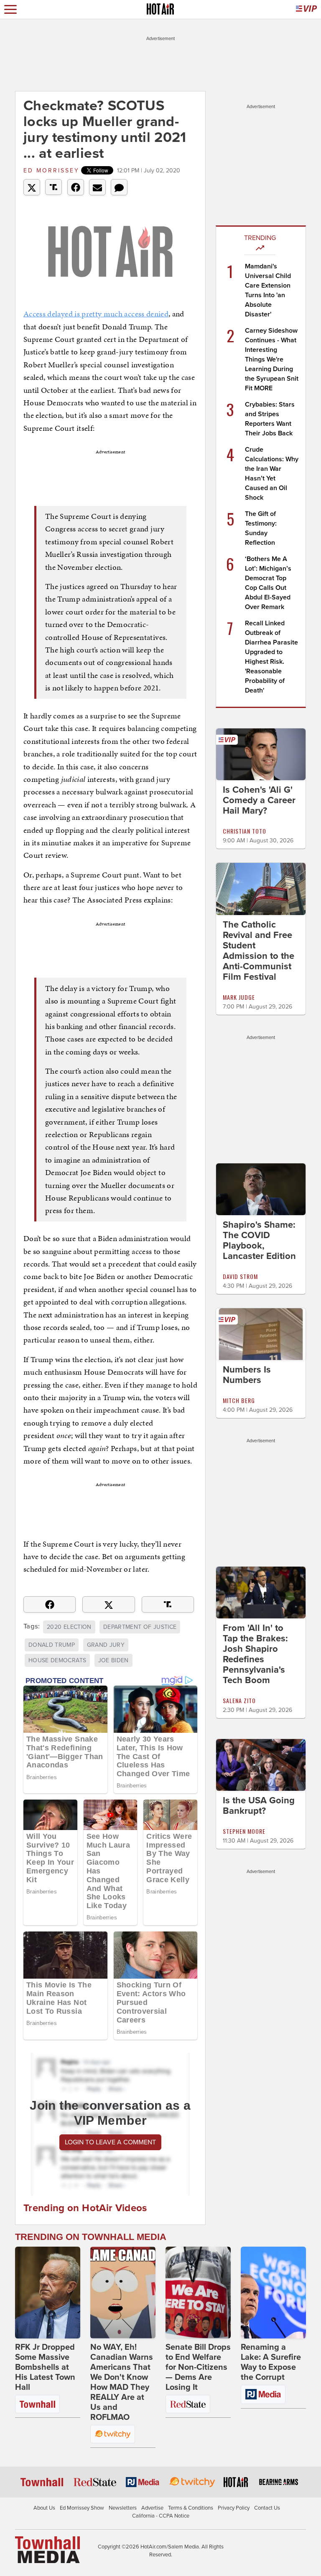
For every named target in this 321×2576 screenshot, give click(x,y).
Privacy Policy (234, 2508)
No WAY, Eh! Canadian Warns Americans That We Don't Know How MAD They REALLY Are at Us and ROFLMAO (122, 2382)
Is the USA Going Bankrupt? (259, 1806)
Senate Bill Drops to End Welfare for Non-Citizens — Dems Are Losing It (198, 2367)
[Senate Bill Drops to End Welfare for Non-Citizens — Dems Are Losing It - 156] (198, 2293)
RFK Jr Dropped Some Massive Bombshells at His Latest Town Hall (45, 2367)
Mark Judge (239, 997)
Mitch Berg (239, 1400)
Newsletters (123, 2508)
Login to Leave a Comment (110, 2142)
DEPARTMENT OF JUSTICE (140, 1627)
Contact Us (267, 2508)
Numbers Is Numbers (247, 1375)
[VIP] (306, 9)
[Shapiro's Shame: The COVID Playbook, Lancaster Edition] (261, 1188)
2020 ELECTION (69, 1627)
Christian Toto (245, 831)
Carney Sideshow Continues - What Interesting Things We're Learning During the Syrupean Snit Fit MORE (272, 359)
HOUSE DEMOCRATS (57, 1660)
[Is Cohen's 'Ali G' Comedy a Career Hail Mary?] (261, 754)
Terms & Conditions (191, 2508)
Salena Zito (239, 1700)
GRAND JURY (106, 1645)
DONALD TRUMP (52, 1645)
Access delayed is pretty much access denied (96, 314)
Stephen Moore (244, 1831)
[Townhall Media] (47, 2549)
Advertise (152, 2508)
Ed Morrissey (51, 171)
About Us (44, 2508)
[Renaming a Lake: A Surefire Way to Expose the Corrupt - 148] (273, 2293)
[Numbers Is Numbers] (261, 1334)
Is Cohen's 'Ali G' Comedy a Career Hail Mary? (259, 800)
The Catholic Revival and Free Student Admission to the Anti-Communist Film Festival (259, 951)
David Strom (240, 1276)
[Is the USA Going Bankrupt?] (261, 1765)
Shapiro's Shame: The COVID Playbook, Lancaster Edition (259, 1240)
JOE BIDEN (113, 1660)
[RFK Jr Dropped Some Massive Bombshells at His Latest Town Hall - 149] (48, 2293)
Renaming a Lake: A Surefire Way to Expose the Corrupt (271, 2362)
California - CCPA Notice (161, 2516)
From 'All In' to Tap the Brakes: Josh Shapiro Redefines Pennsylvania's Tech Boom (255, 1654)
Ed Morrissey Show (82, 2508)
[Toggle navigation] (10, 9)
